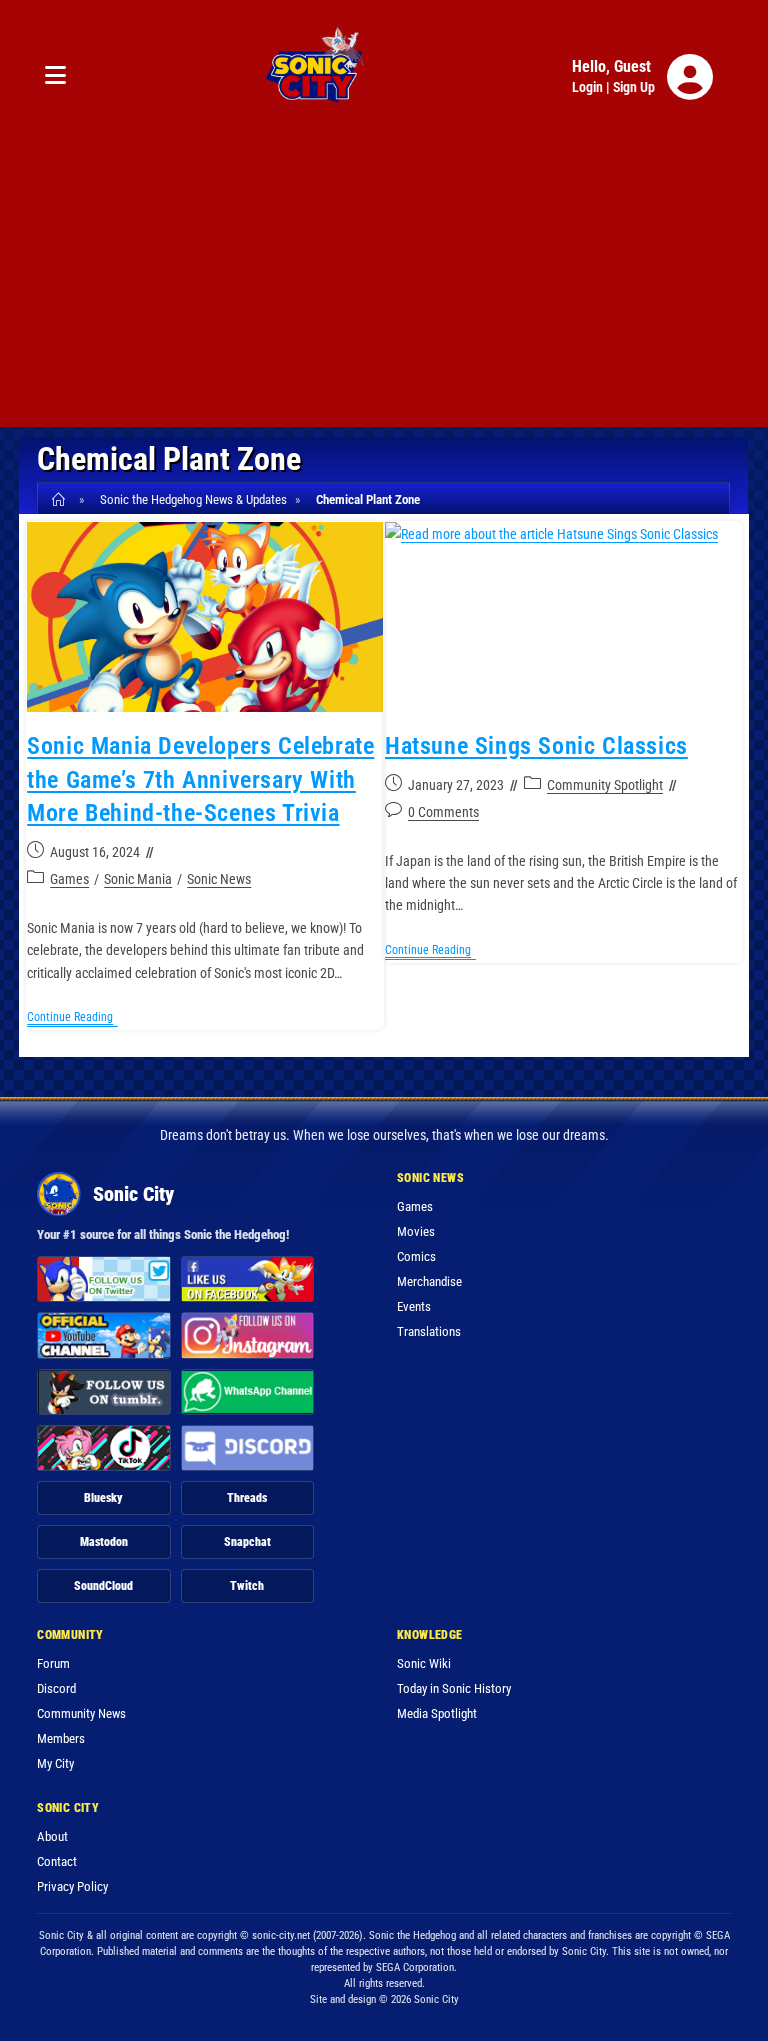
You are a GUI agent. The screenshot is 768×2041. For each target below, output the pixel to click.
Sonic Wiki (424, 1663)
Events (414, 1306)
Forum (53, 1663)
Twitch (247, 1586)
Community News (81, 1713)
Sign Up (634, 87)
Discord (56, 1688)
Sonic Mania (138, 879)
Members (61, 1738)
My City (55, 1763)
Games (69, 879)
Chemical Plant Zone (368, 499)
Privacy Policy (72, 1886)
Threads (247, 1498)
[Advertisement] (384, 287)
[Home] (61, 499)
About (52, 1836)
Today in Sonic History (454, 1688)
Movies (416, 1231)
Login (587, 87)
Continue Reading (72, 1018)
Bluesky (103, 1498)
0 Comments (443, 812)
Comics (416, 1256)
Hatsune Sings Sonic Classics (536, 746)
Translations (429, 1331)
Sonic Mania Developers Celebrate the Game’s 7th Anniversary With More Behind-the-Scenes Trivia (200, 779)
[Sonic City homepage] (314, 77)
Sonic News (219, 879)
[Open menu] (55, 76)
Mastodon (104, 1542)
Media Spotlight (437, 1713)
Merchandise (429, 1281)
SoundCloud (103, 1586)
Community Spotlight (605, 785)
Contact (57, 1861)
